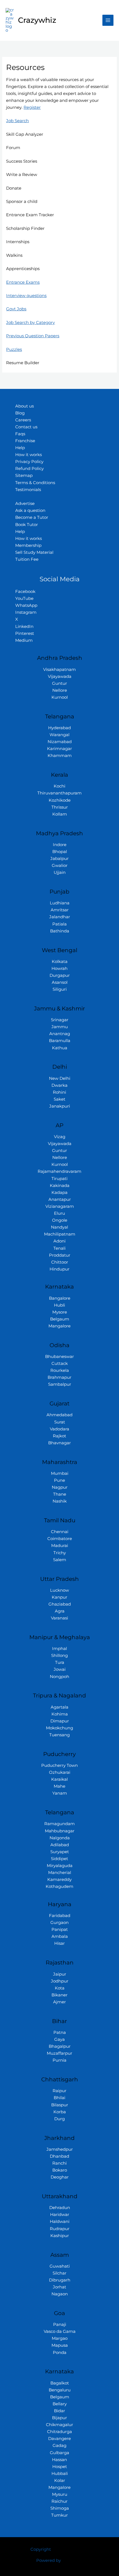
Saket (59, 1099)
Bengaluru (60, 2390)
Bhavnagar (59, 1443)
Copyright (41, 2549)
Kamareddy (59, 1880)
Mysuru (60, 2494)
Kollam (60, 814)
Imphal (59, 1649)
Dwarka (59, 1085)
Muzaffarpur (59, 2053)
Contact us (26, 427)
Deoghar (60, 2177)
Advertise (25, 504)
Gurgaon (59, 1923)
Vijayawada (60, 676)
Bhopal (60, 852)
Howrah (59, 968)
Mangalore (59, 1326)
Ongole (60, 1220)
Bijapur (59, 2418)
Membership (28, 545)
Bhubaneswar (59, 1357)
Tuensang (59, 1735)
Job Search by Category (30, 323)
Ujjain (60, 872)
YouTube (24, 598)
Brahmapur (59, 1377)
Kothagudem (59, 1886)
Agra (60, 1611)
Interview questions (26, 296)
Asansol (60, 982)
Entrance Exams (23, 282)
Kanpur (59, 1597)
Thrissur (60, 807)
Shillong (59, 1656)
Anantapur (60, 1199)
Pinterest (25, 633)
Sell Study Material (34, 552)
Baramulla (60, 1041)
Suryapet (60, 1852)
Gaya (59, 2039)
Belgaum (60, 1319)
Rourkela (60, 1370)
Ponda (60, 2353)
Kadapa (59, 1193)
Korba (60, 2112)
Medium (24, 640)
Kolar (60, 2481)
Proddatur (60, 1255)
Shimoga (60, 2508)
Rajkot (59, 1436)
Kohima (60, 1714)
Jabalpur (59, 859)
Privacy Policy (29, 462)
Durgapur (60, 975)
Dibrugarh (60, 2280)
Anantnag (60, 1034)
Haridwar (60, 2215)
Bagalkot (60, 2383)
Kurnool (60, 697)
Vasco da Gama (60, 2331)
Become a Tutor (32, 517)
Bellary (60, 2404)
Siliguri (60, 989)
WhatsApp (26, 605)
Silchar (59, 2273)
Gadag (59, 2446)
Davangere (59, 2439)
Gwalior (60, 866)
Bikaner (59, 1995)
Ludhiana (60, 903)
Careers (23, 420)
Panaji (60, 2325)
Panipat (60, 1930)
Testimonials (28, 490)
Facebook (25, 592)
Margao (60, 2338)
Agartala (59, 1707)
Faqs (20, 434)
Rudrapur (60, 2229)
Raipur (59, 2091)
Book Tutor (27, 525)
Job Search (17, 121)
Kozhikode (60, 800)
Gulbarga (59, 2453)
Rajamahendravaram (59, 1171)
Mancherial (60, 1873)
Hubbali (60, 2474)
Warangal (59, 735)
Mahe (59, 1786)
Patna (60, 2032)
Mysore (60, 1312)
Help (20, 448)
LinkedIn (24, 627)
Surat (60, 1422)
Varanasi (59, 1618)
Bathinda (60, 931)
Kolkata (60, 962)
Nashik (60, 1501)
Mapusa (60, 2345)
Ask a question (30, 510)
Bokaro (60, 2170)
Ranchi (59, 2163)
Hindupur (59, 1269)
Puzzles (14, 349)
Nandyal (59, 1227)
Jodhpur (60, 1981)
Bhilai (59, 2098)
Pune (59, 1480)
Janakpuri (60, 1106)
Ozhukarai (60, 1772)
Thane (60, 1494)
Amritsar (60, 910)
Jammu (60, 1027)
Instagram (26, 612)
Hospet (60, 2467)
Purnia (59, 2060)
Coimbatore (60, 1539)
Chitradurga (59, 2432)
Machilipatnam (60, 1234)
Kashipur (60, 2236)
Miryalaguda (60, 1866)
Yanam (60, 1793)
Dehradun (60, 2208)
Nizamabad (60, 742)
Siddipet (59, 1859)
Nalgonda (60, 1838)
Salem (60, 1560)
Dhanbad (59, 2156)
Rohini (59, 1092)
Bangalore (60, 1298)
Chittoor (60, 1262)
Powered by (49, 2560)
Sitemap (24, 476)
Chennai (60, 1532)
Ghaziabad (60, 1604)
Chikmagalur (59, 2425)
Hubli (59, 1305)
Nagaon (60, 2294)
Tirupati (59, 1179)
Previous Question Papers (33, 336)
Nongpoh (59, 1677)
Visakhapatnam (59, 670)
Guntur (59, 683)
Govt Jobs (16, 309)
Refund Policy (29, 469)
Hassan (59, 2460)
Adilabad (60, 1845)
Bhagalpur (60, 2046)
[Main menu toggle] (108, 20)
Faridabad (60, 1916)
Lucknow (59, 1590)
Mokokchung (59, 1728)
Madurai (60, 1546)
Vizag (60, 1137)
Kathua (60, 1048)
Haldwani (60, 2222)
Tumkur (59, 2515)
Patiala (59, 924)
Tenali (59, 1248)
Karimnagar (59, 749)
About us (24, 406)
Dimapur (60, 1721)
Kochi (59, 786)
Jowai (60, 1669)
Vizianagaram (60, 1206)
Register (32, 107)
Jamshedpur (60, 2149)
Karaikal (59, 1779)
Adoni (59, 1241)
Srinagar (60, 1020)
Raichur (59, 2501)
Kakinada (60, 1186)
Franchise (25, 441)
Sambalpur (60, 1384)
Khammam (60, 756)
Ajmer (59, 2002)
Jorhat (59, 2287)
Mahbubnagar (60, 1831)
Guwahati (60, 2266)
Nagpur (60, 1487)
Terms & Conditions (35, 483)
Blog (20, 413)
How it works (29, 455)
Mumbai (60, 1473)
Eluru (59, 1213)
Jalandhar (60, 917)
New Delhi (60, 1078)
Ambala (60, 1936)
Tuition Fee (27, 559)
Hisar (59, 1943)
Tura (60, 1662)
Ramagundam (59, 1824)
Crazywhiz (37, 20)
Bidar (59, 2411)
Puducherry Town (59, 1765)
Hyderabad (59, 728)
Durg (59, 2119)
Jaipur (60, 1974)
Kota (60, 1988)
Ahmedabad (59, 1415)
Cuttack (60, 1364)
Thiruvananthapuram (59, 793)
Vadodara (59, 1429)
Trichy (60, 1553)
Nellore (60, 690)
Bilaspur (60, 2105)
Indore (60, 845)
